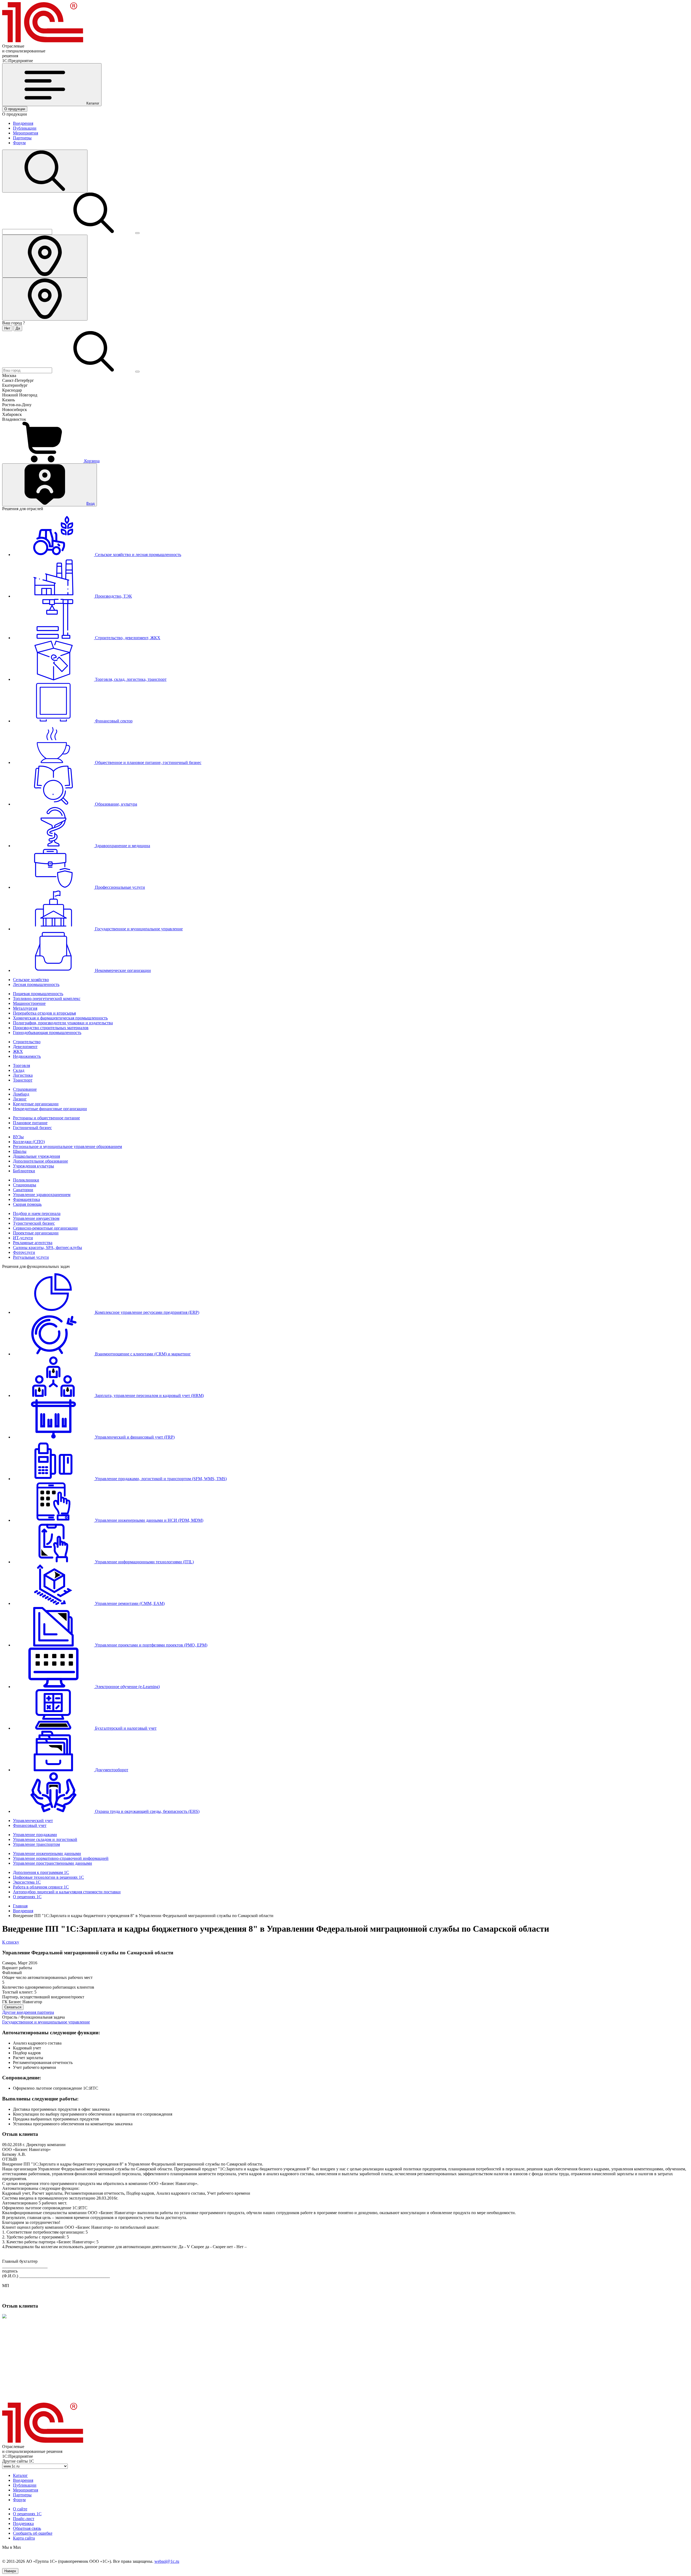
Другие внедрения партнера (28, 2012)
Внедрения (23, 123)
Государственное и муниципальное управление (46, 2022)
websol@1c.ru (167, 2561)
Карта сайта (24, 2538)
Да (18, 328)
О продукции (15, 109)
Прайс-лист (24, 2519)
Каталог (20, 2475)
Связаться (13, 2007)
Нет (7, 328)
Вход (91, 504)
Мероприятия (26, 133)
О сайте (20, 2509)
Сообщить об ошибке (33, 2533)
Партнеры (22, 138)
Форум (19, 143)
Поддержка (23, 2523)
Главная (20, 1906)
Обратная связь (27, 2528)
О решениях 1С (27, 2514)
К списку (11, 1942)
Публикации (25, 128)
